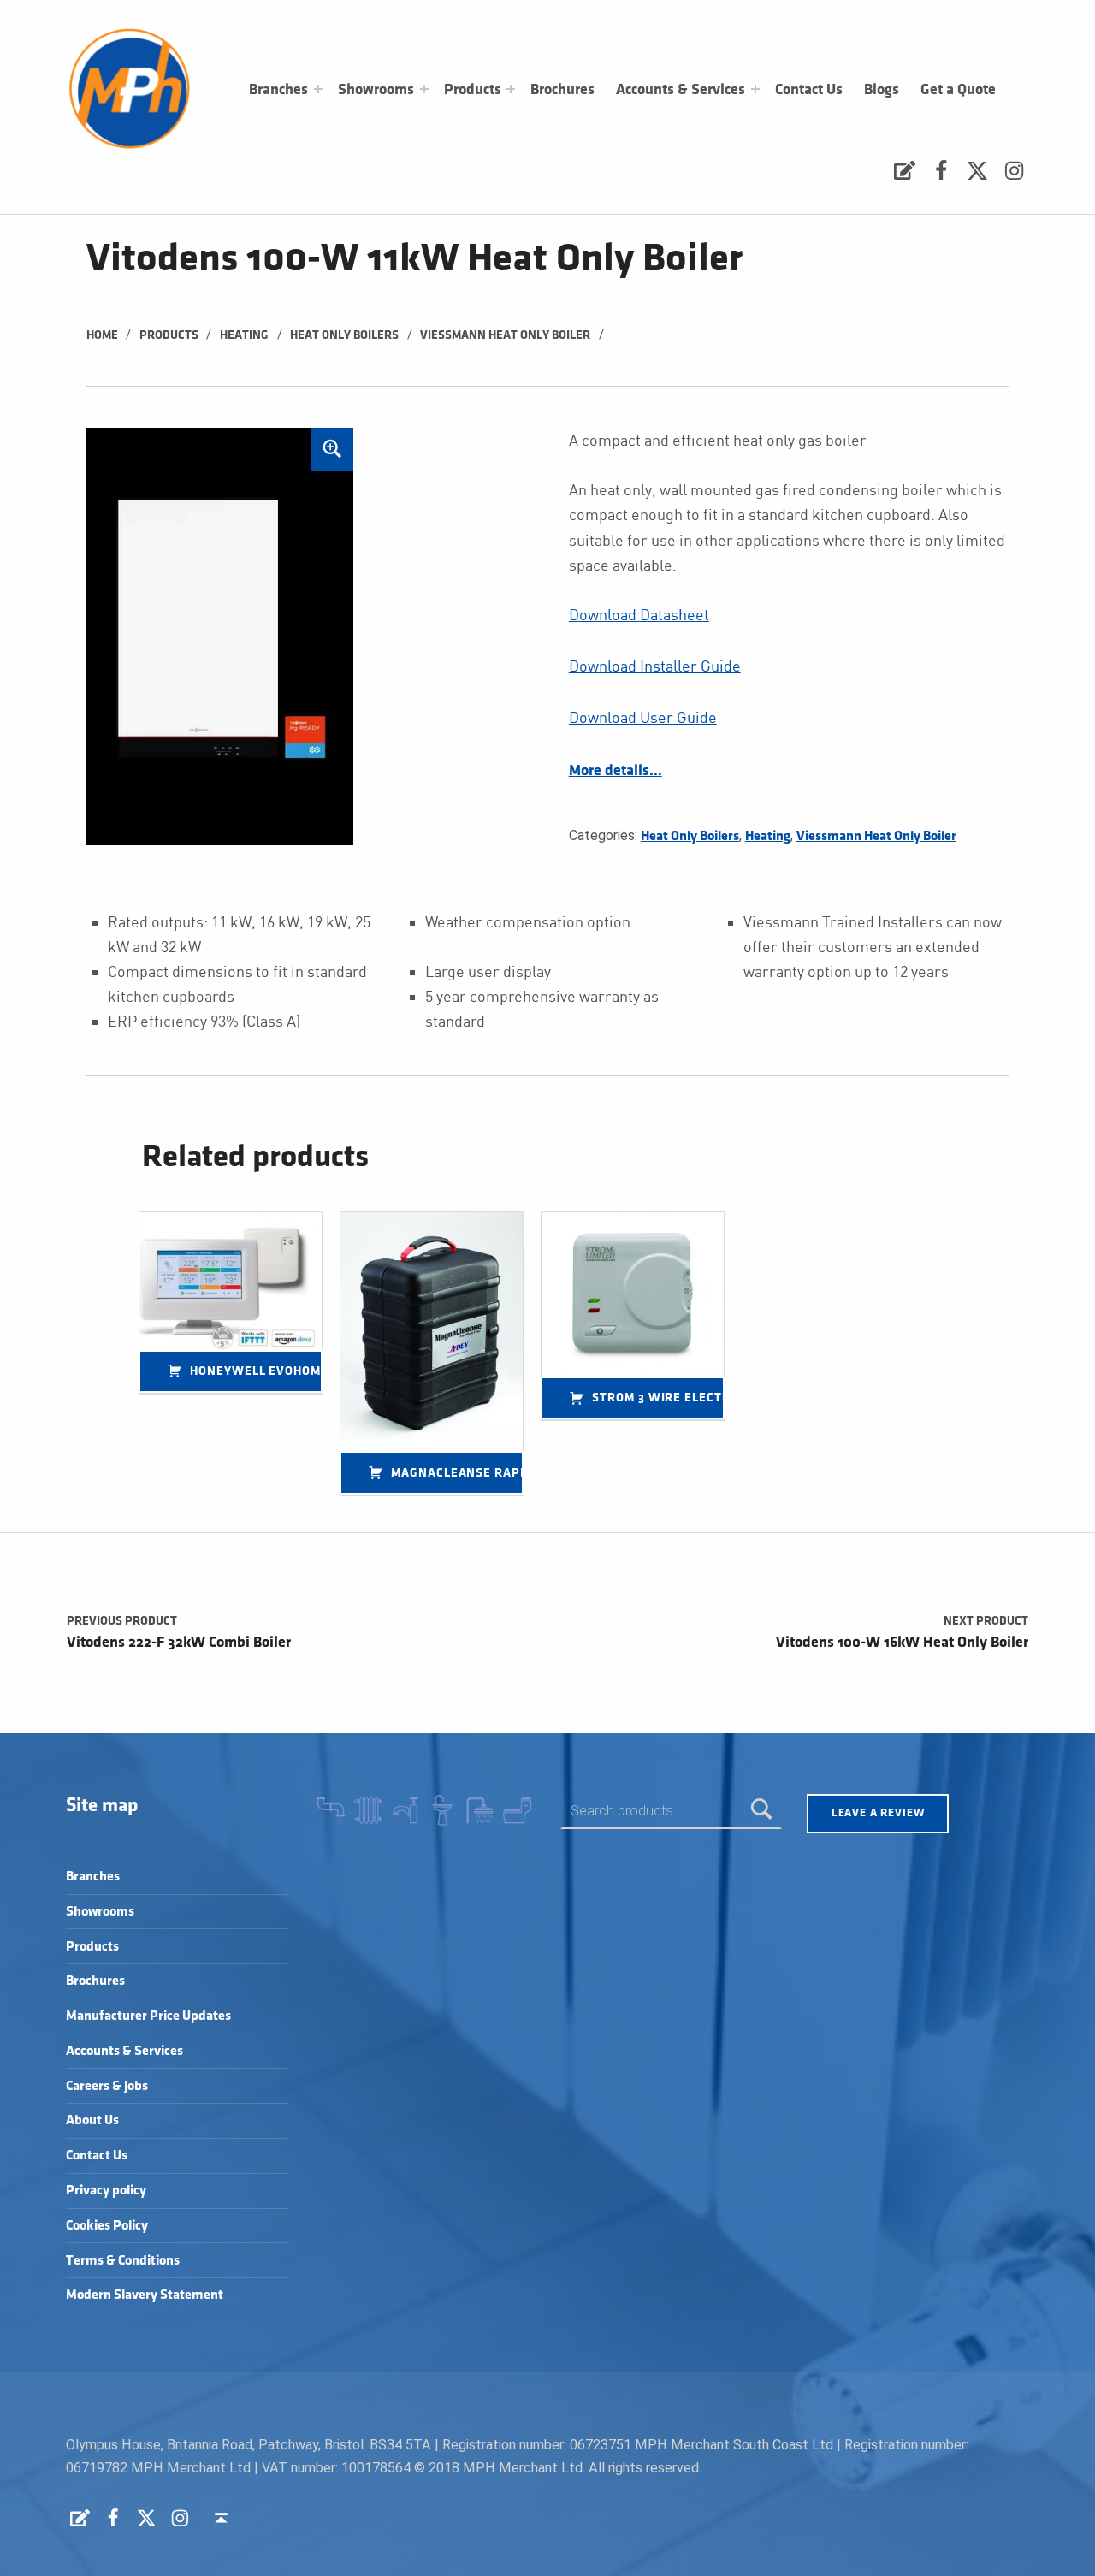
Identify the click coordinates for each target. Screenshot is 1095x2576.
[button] (332, 449)
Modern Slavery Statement (145, 2295)
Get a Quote (958, 90)
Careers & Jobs (107, 2086)
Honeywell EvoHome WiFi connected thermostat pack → (256, 1371)
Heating (244, 335)
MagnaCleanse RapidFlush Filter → (457, 1473)
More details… (616, 771)
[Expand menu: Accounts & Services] (755, 89)
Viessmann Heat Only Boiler (505, 335)
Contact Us (809, 90)
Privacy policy (106, 2191)
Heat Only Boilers (344, 335)
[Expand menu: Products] (511, 89)
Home (102, 335)
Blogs (882, 90)
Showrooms (376, 90)
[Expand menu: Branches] (318, 89)
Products (473, 90)
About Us (92, 2120)
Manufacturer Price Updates (148, 2016)
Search (762, 1811)
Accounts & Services (681, 90)
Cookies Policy (107, 2226)
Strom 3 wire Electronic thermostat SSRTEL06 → (658, 1398)
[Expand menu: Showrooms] (424, 89)
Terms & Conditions (123, 2261)
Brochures (562, 90)
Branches (278, 90)
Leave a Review (878, 1813)
